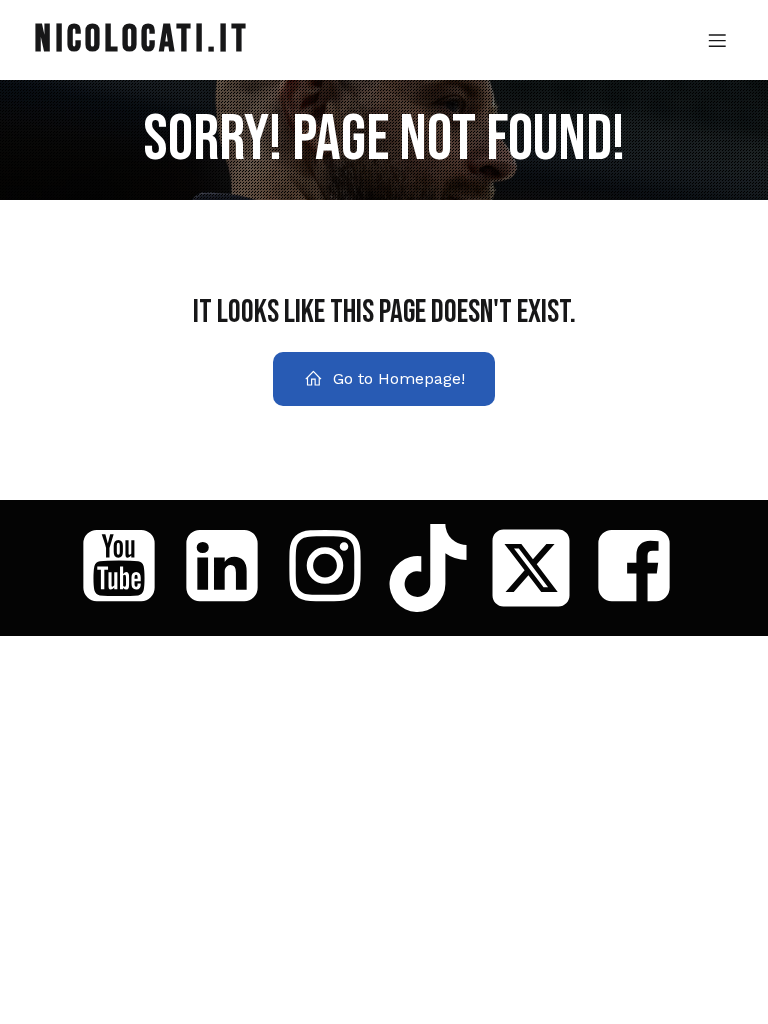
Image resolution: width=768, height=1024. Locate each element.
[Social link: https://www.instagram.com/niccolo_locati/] (332, 568)
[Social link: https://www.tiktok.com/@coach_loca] (435, 568)
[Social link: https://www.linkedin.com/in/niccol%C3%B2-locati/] (229, 568)
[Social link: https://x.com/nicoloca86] (538, 568)
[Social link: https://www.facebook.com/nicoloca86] (641, 568)
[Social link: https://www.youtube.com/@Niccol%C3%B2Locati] (126, 568)
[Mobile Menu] (717, 40)
